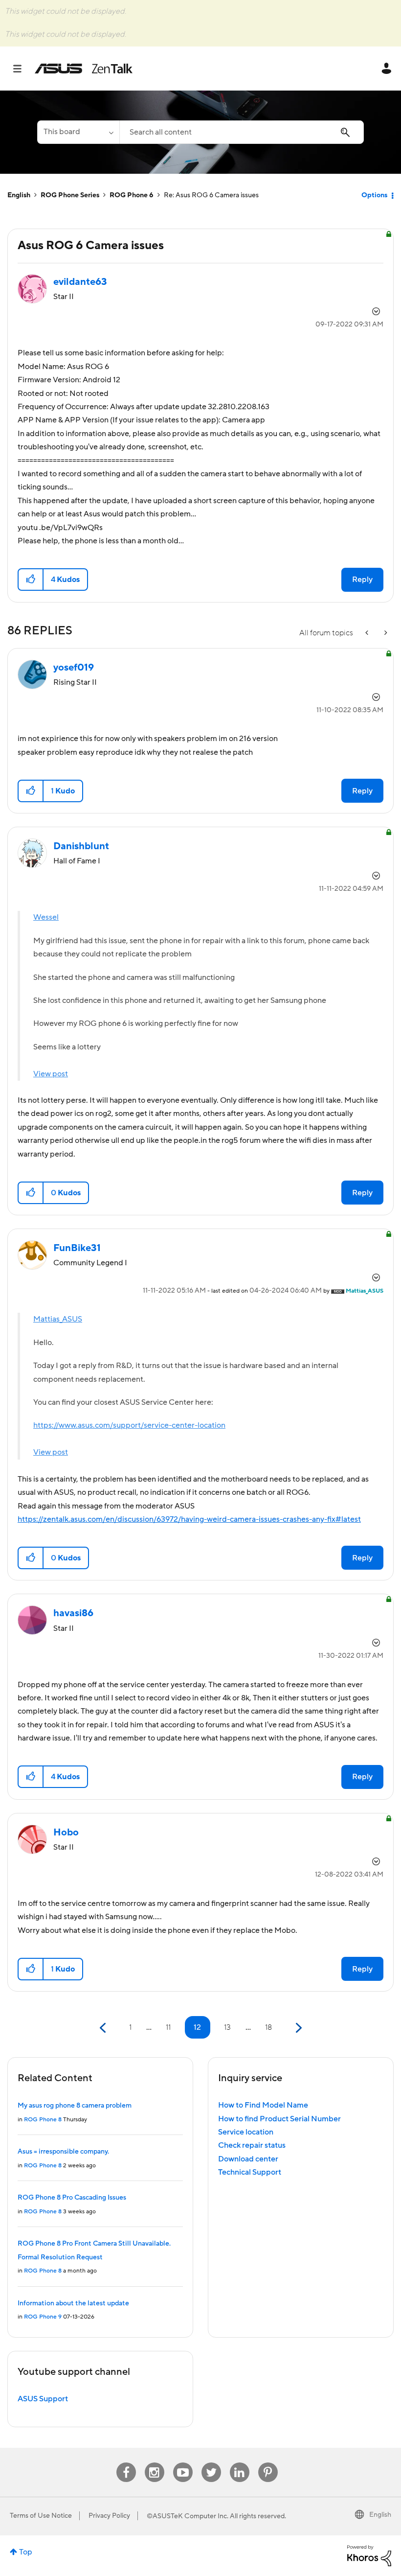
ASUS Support (43, 2399)
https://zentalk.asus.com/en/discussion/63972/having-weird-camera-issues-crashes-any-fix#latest (189, 1519)
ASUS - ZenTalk (84, 69)
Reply (362, 580)
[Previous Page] (104, 2028)
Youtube (183, 2463)
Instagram (154, 2463)
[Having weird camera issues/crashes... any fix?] (385, 633)
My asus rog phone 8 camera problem (75, 2106)
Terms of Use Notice (41, 2516)
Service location (246, 2132)
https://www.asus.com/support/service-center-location (129, 1425)
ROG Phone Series (70, 195)
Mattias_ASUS (58, 1319)
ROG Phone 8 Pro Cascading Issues (72, 2198)
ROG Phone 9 (43, 2317)
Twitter (211, 2463)
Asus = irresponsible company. (63, 2152)
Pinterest (268, 2463)
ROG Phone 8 (43, 2120)
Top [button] (26, 2552)
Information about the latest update (73, 2303)
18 (268, 2027)
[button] (31, 580)
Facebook (126, 2463)
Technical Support (250, 2172)
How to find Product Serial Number (279, 2119)
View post (51, 1074)
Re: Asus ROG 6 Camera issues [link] (211, 195)
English (19, 195)
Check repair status (252, 2145)
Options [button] (374, 195)
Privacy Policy (109, 2516)
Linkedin (240, 2463)
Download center (248, 2159)
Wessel (46, 917)
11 (168, 2027)
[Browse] (22, 69)
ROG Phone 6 (132, 195)
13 (227, 2027)
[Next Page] (298, 2028)
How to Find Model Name (263, 2105)
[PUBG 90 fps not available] (368, 633)
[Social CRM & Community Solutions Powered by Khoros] (369, 2555)
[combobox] (242, 132)
